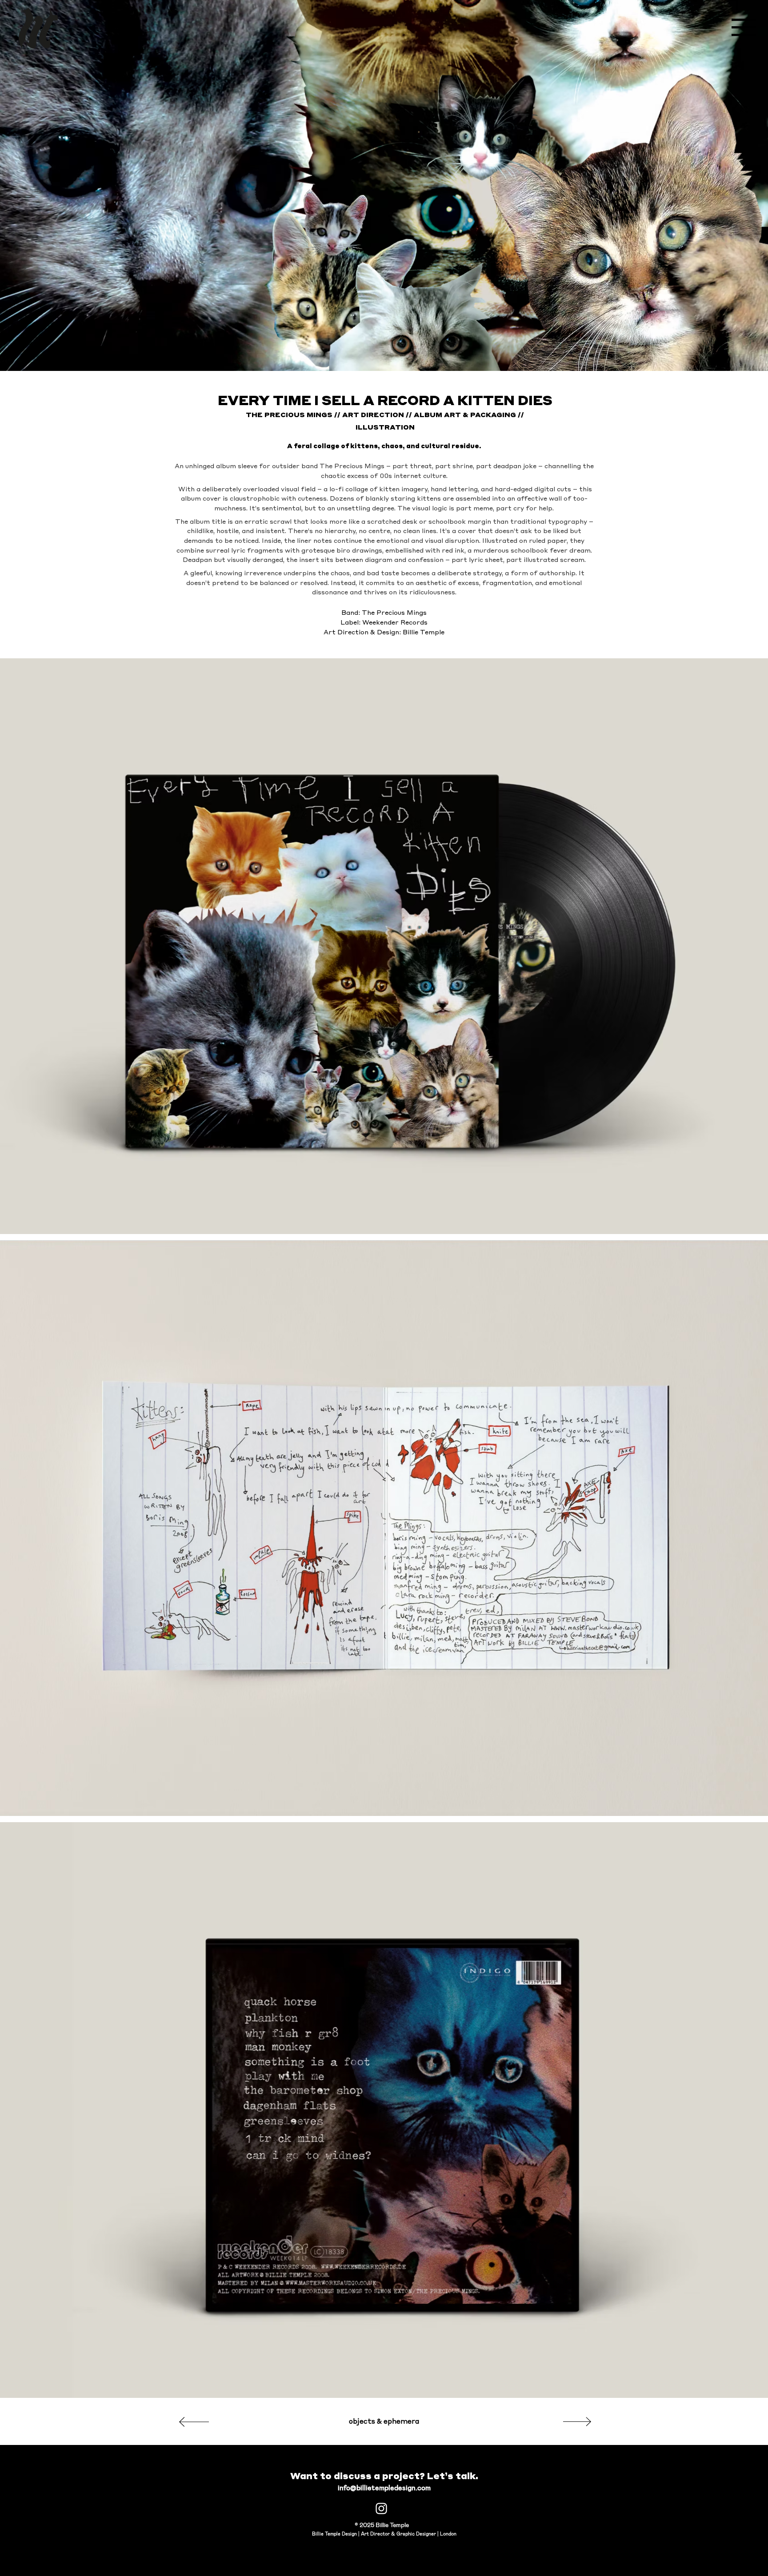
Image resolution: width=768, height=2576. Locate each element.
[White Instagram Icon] (381, 2508)
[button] (744, 27)
